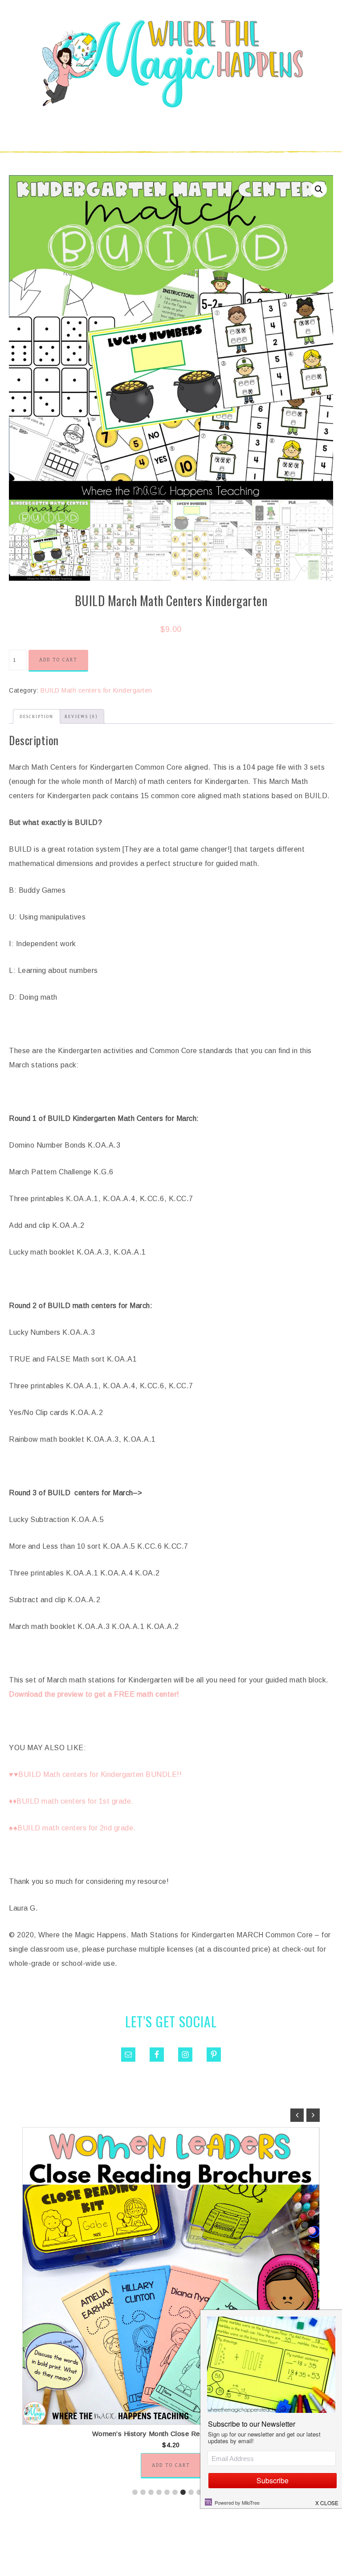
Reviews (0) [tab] (81, 717)
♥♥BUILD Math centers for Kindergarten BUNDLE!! (95, 1774)
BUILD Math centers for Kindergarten (96, 690)
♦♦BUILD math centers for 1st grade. (71, 1801)
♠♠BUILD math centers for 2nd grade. (72, 1828)
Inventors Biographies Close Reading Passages (171, 2434)
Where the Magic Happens (171, 64)
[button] (319, 189)
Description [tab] (37, 717)
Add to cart (58, 660)
